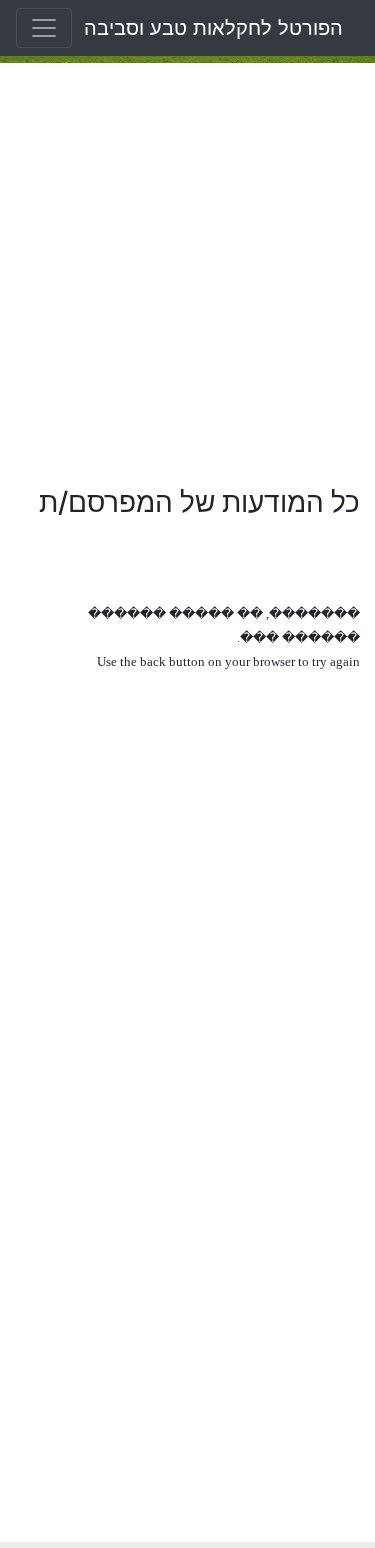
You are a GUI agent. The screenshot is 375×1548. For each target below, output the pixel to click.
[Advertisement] (187, 274)
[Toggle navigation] (44, 28)
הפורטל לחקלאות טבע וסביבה (213, 28)
